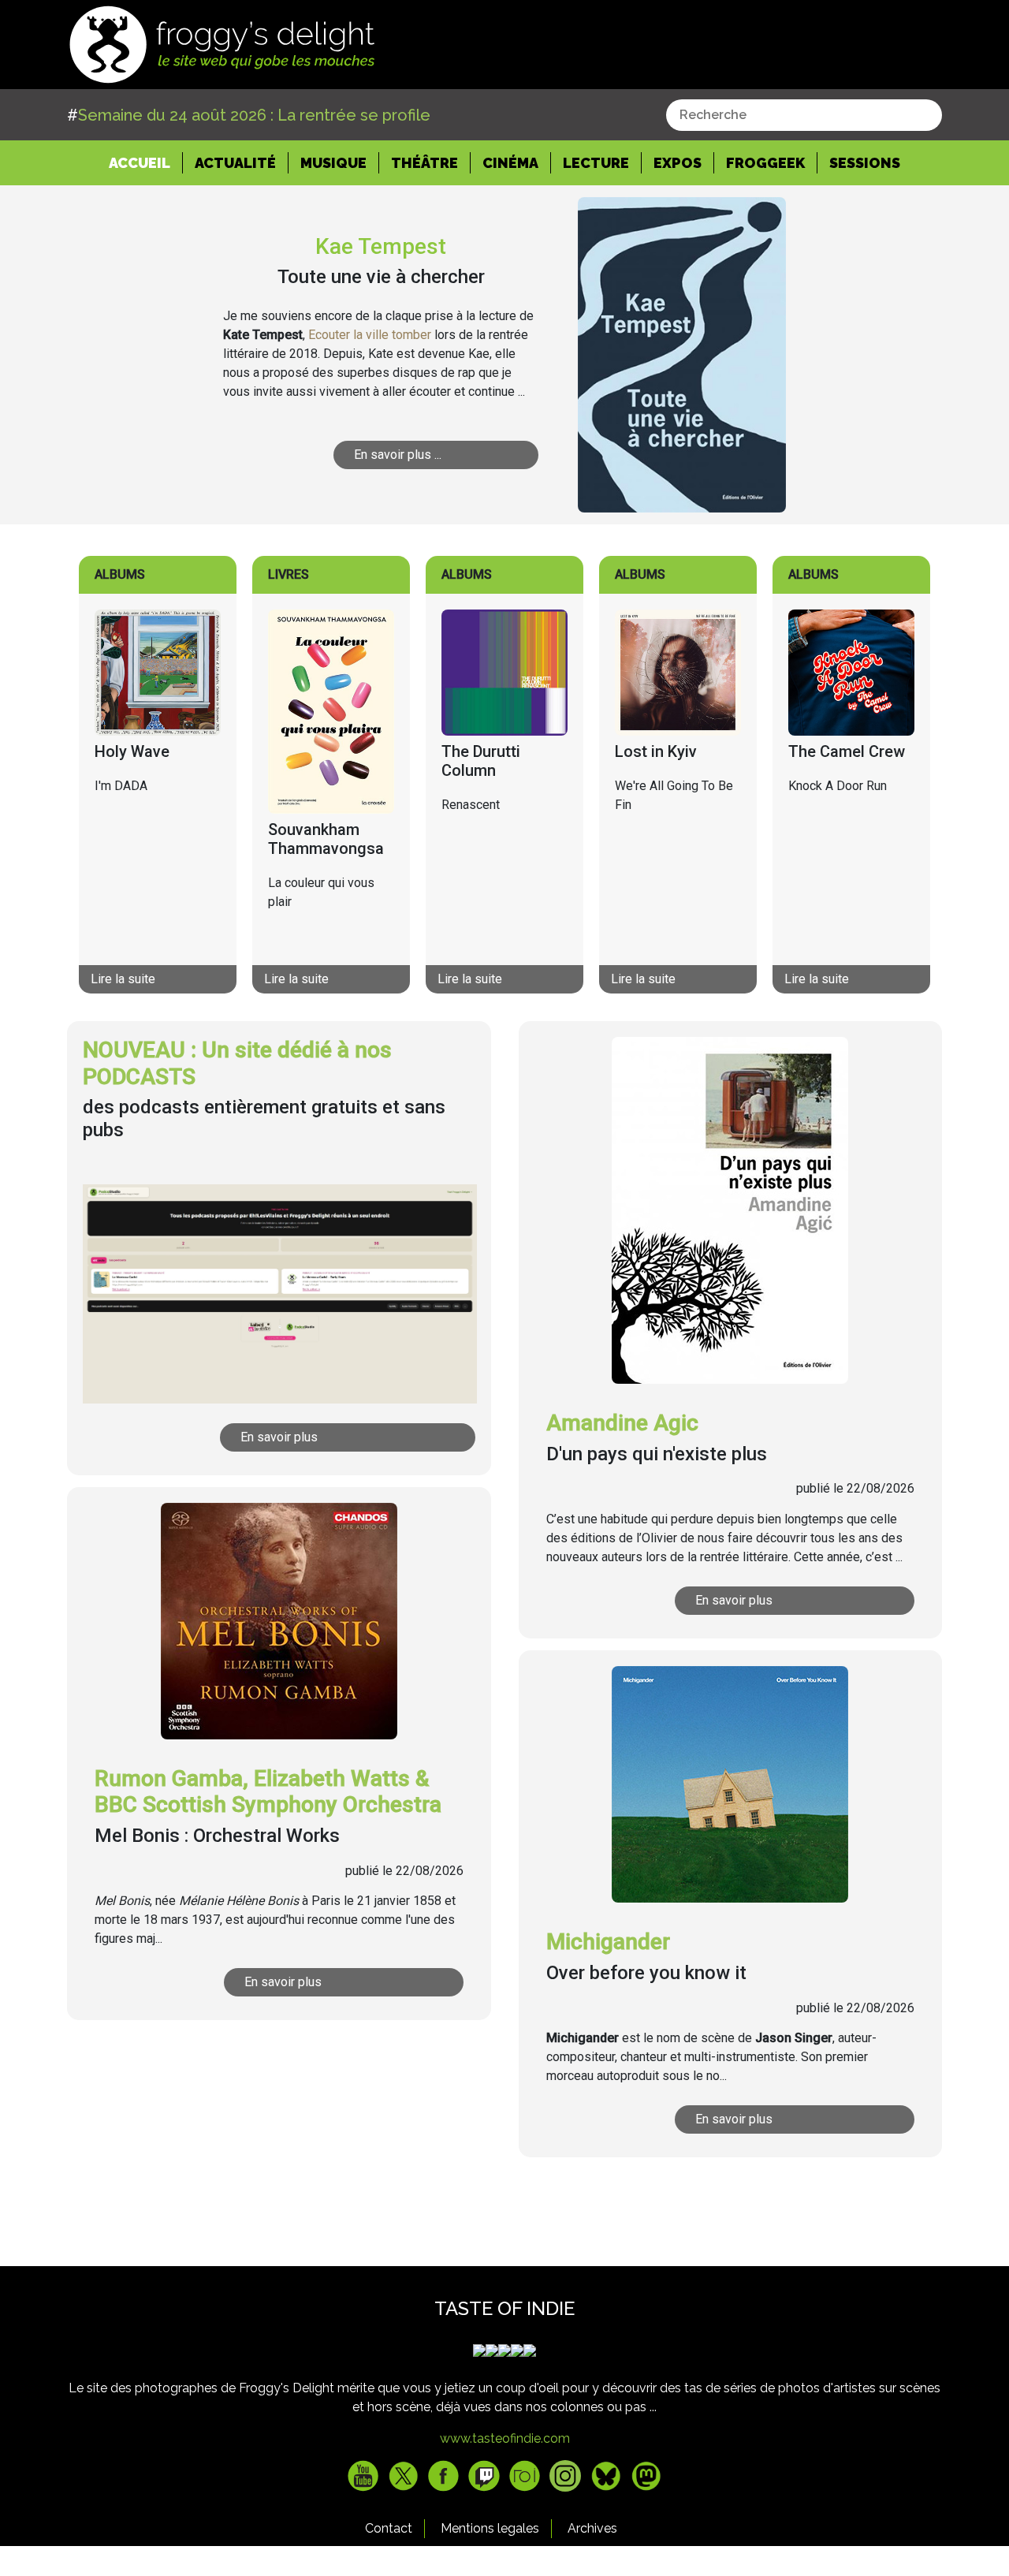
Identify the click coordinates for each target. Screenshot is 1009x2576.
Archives (592, 2528)
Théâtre (424, 163)
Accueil (146, 162)
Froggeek (765, 163)
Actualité (235, 163)
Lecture (596, 163)
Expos (678, 163)
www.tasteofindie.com (505, 2438)
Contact (389, 2528)
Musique (333, 163)
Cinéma (510, 163)
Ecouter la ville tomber (370, 335)
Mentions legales (490, 2528)
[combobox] (804, 115)
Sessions (865, 163)
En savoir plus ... (398, 455)
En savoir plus (279, 1437)
